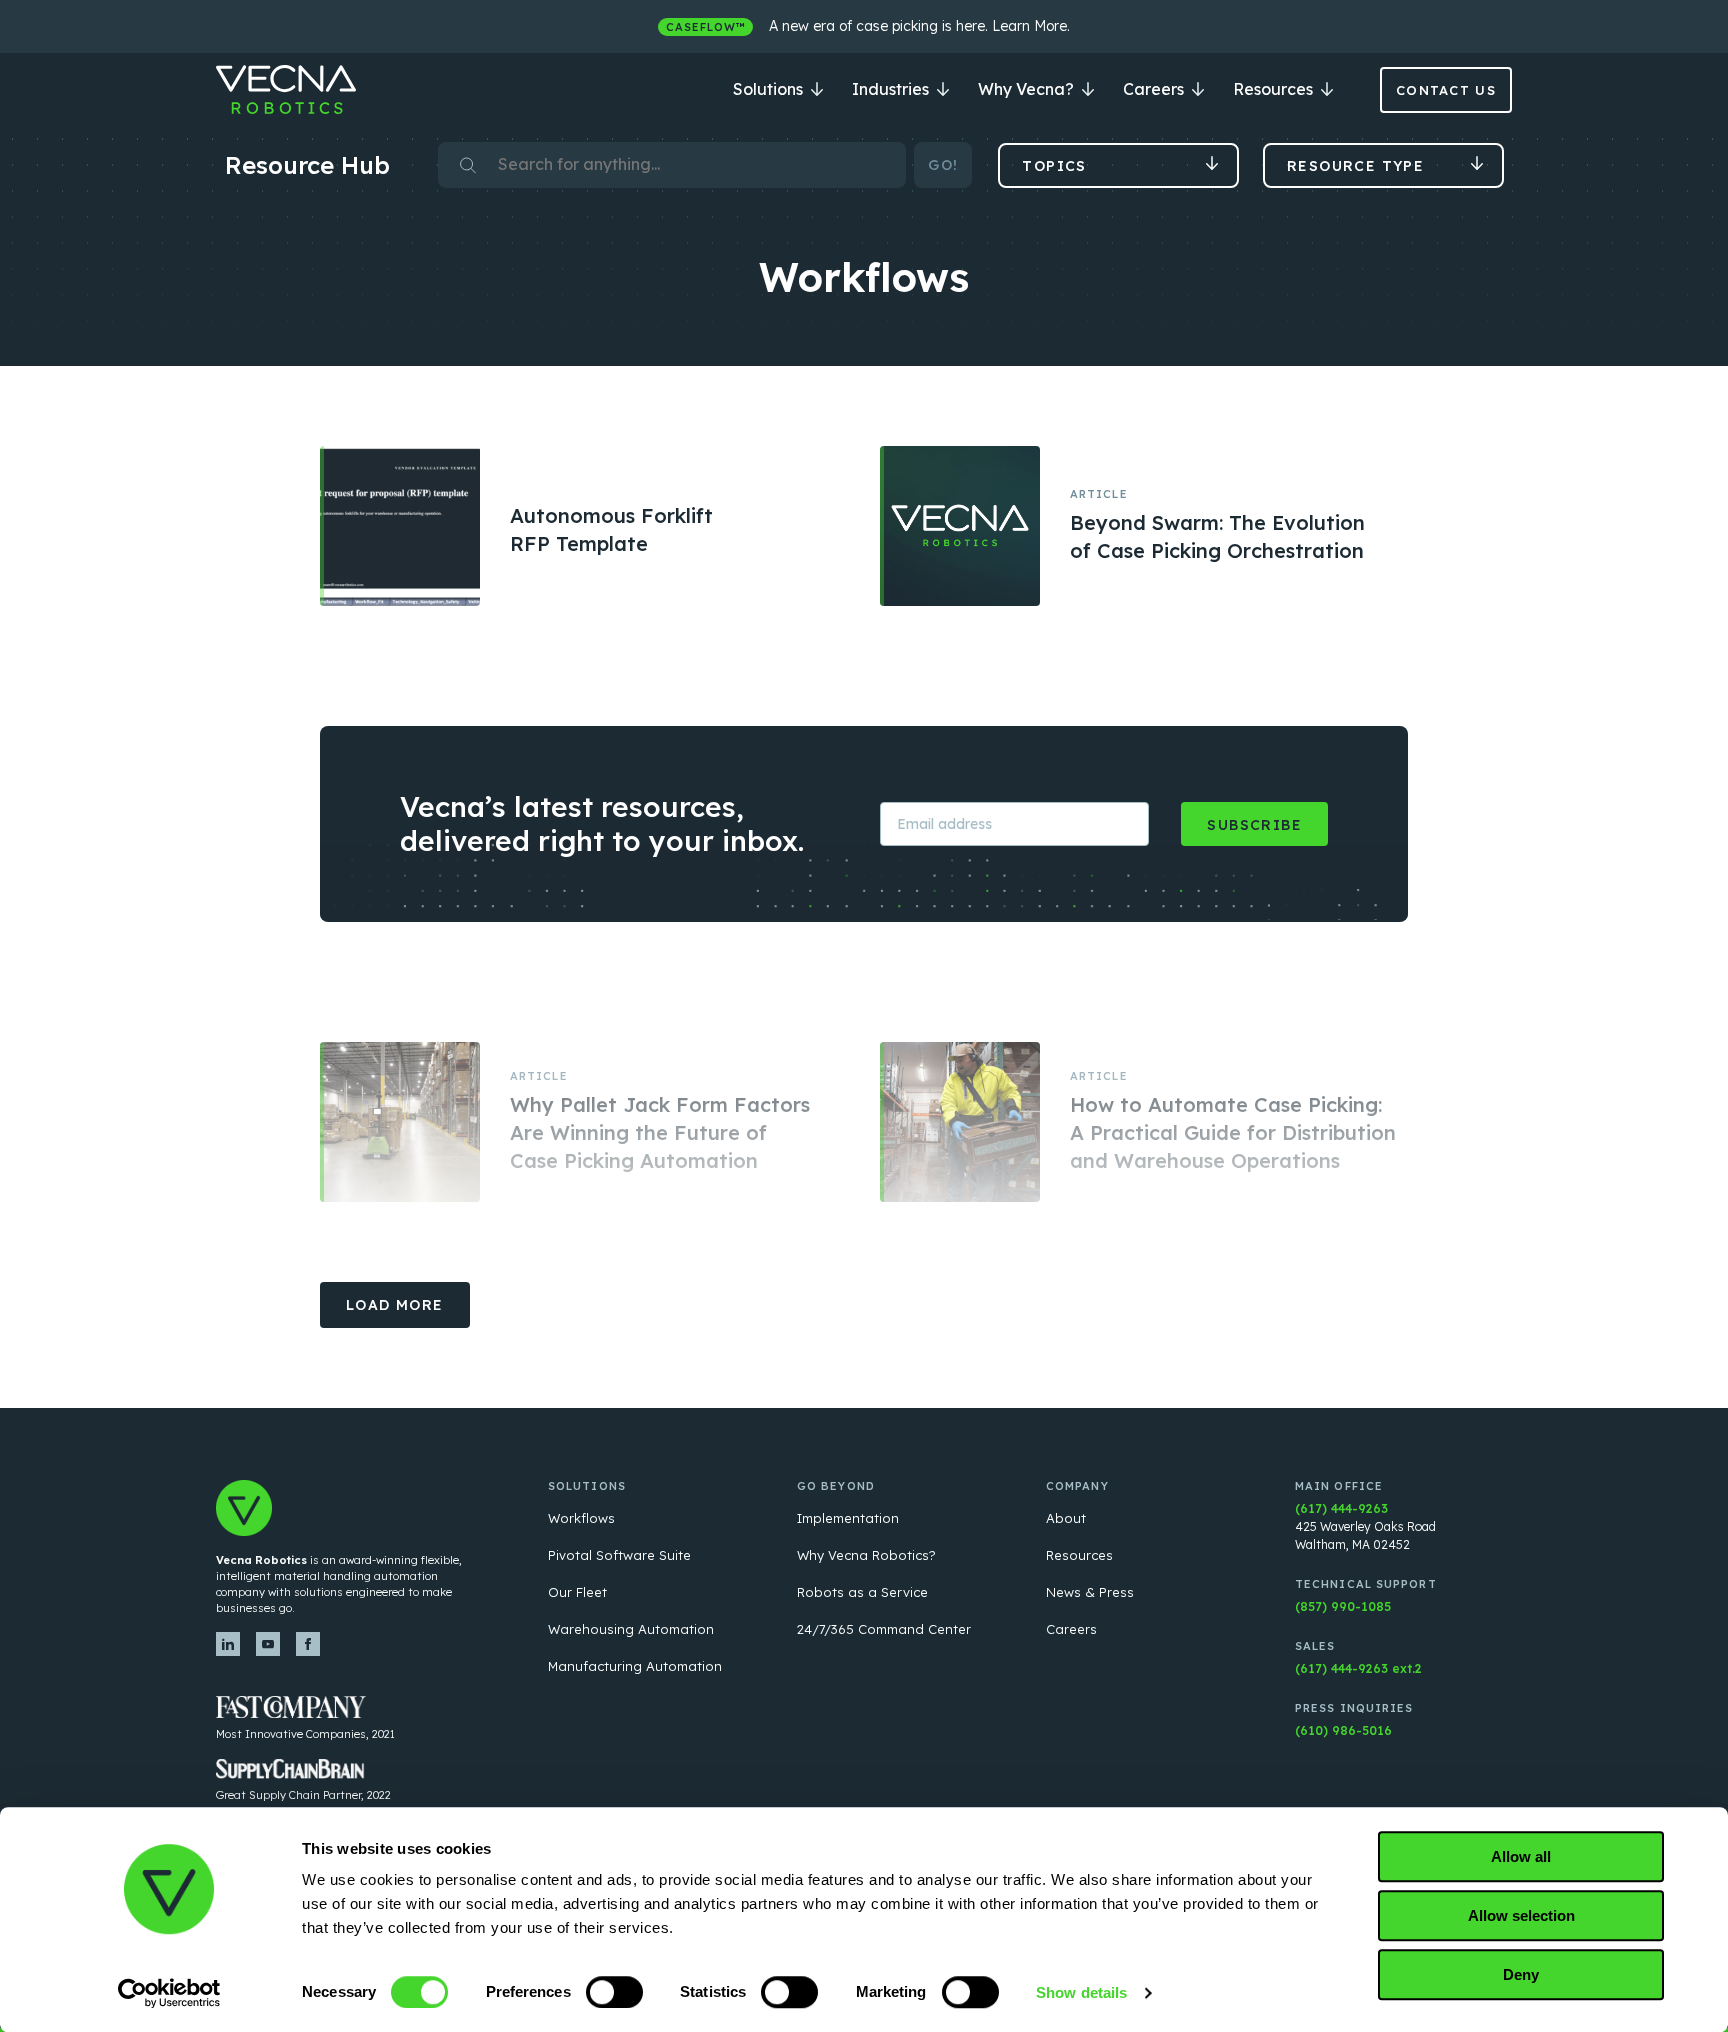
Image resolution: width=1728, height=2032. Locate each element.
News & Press (1090, 1592)
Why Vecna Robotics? (866, 1555)
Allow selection (1521, 1915)
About (1066, 1518)
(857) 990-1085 (1343, 1606)
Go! (943, 165)
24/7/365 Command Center (884, 1629)
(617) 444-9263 (1341, 1508)
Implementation (848, 1518)
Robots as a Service (862, 1592)
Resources (1275, 89)
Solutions (770, 89)
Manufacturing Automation (635, 1666)
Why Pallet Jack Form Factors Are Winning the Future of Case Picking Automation (660, 1132)
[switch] (614, 1992)
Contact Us (1446, 90)
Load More (395, 1305)
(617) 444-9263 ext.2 (1358, 1668)
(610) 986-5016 (1343, 1730)
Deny (1521, 1974)
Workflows (581, 1518)
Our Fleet (577, 1592)
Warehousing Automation (631, 1629)
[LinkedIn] (228, 1644)
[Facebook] (308, 1644)
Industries (892, 89)
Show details (1081, 1992)
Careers (1155, 89)
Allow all (1521, 1856)
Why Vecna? (1028, 89)
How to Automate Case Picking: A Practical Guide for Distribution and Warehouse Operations (1233, 1132)
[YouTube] (268, 1644)
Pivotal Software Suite (619, 1555)
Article (1099, 494)
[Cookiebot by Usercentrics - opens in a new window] (169, 1993)
